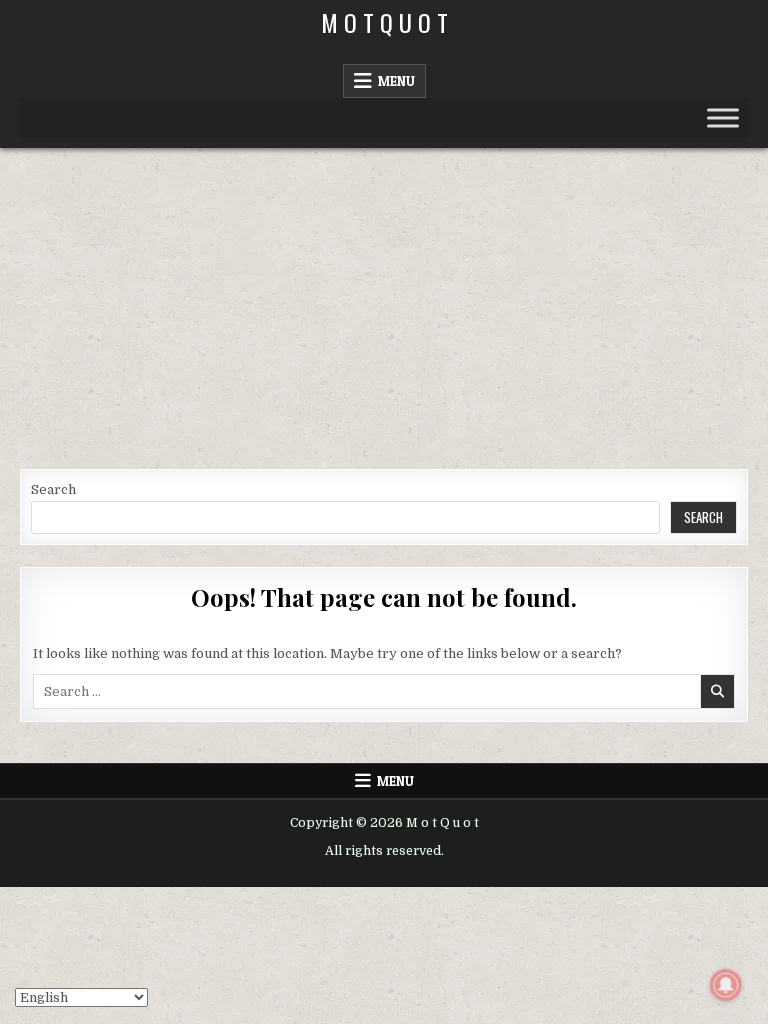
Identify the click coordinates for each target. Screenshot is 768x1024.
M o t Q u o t (384, 22)
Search (53, 489)
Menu (396, 81)
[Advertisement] (384, 298)
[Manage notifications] (726, 985)
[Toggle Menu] (723, 117)
